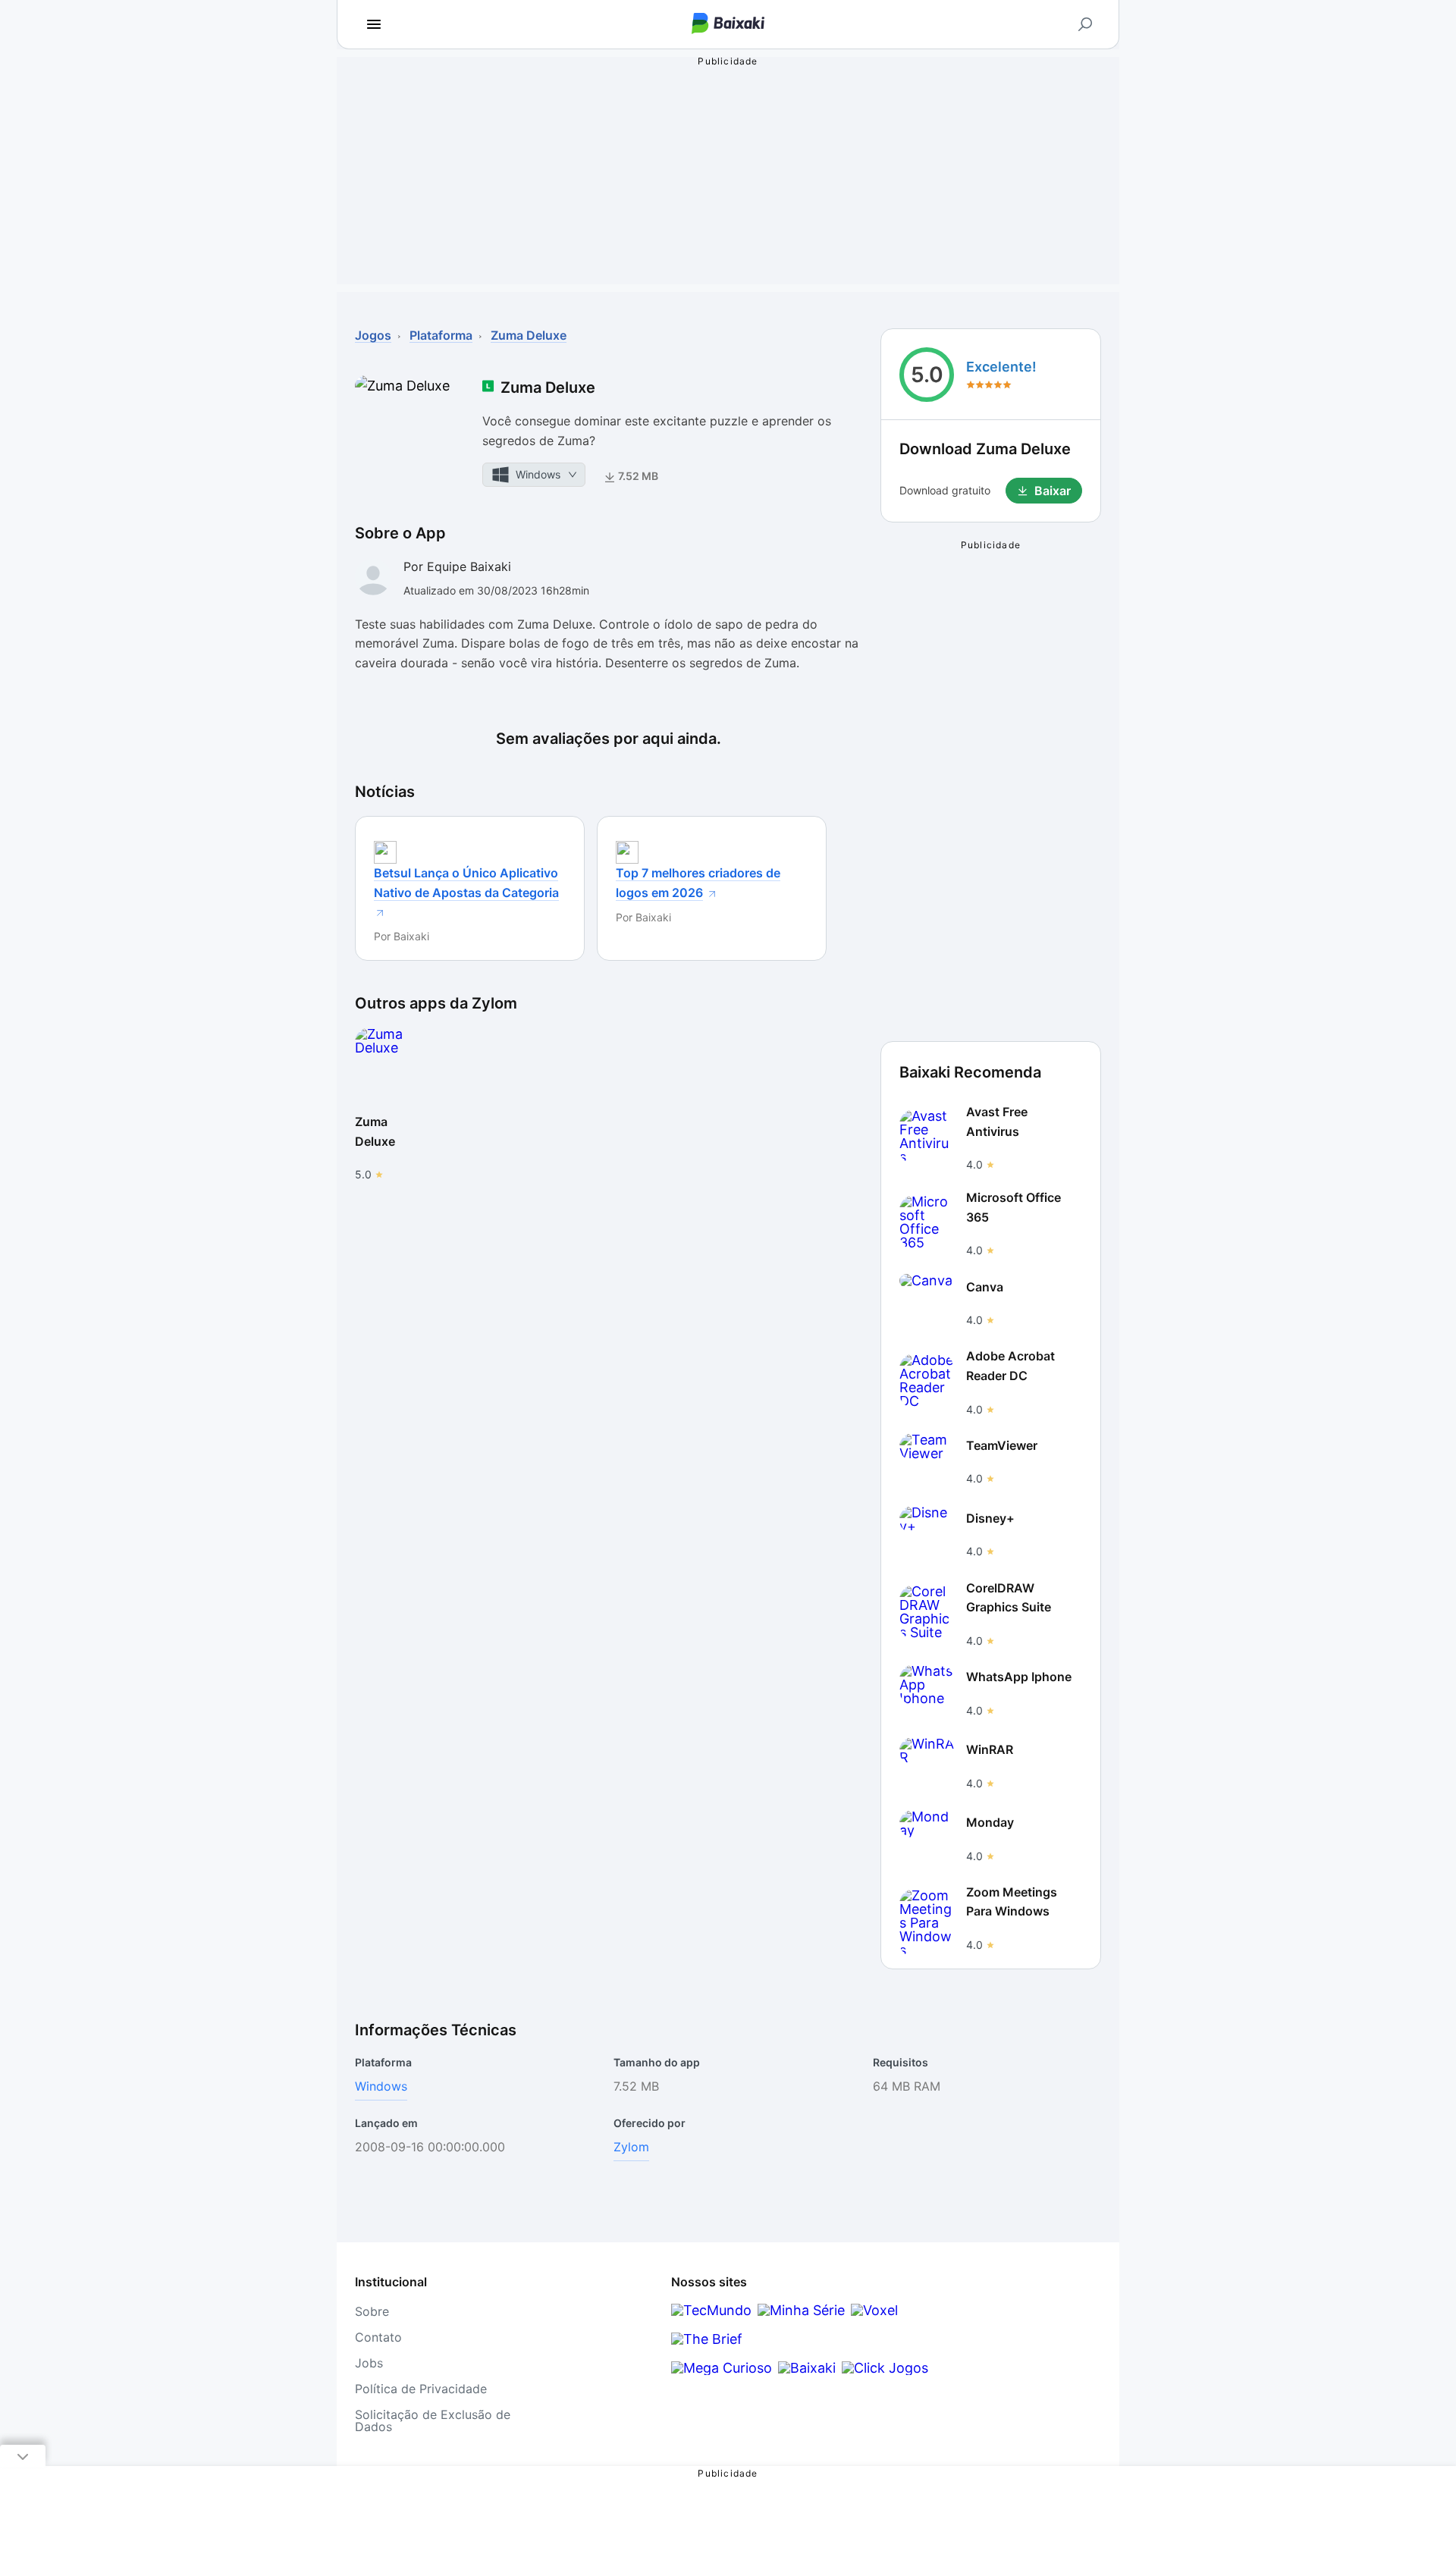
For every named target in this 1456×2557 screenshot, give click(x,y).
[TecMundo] (711, 2310)
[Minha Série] (801, 2310)
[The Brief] (707, 2339)
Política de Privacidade (421, 2389)
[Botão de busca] (1085, 24)
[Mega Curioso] (722, 2368)
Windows (381, 2086)
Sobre (372, 2311)
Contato (378, 2337)
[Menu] (374, 24)
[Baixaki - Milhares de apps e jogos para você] (728, 25)
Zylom (631, 2147)
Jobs (369, 2363)
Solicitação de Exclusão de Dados (433, 2421)
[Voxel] (874, 2310)
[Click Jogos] (885, 2368)
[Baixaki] (807, 2368)
